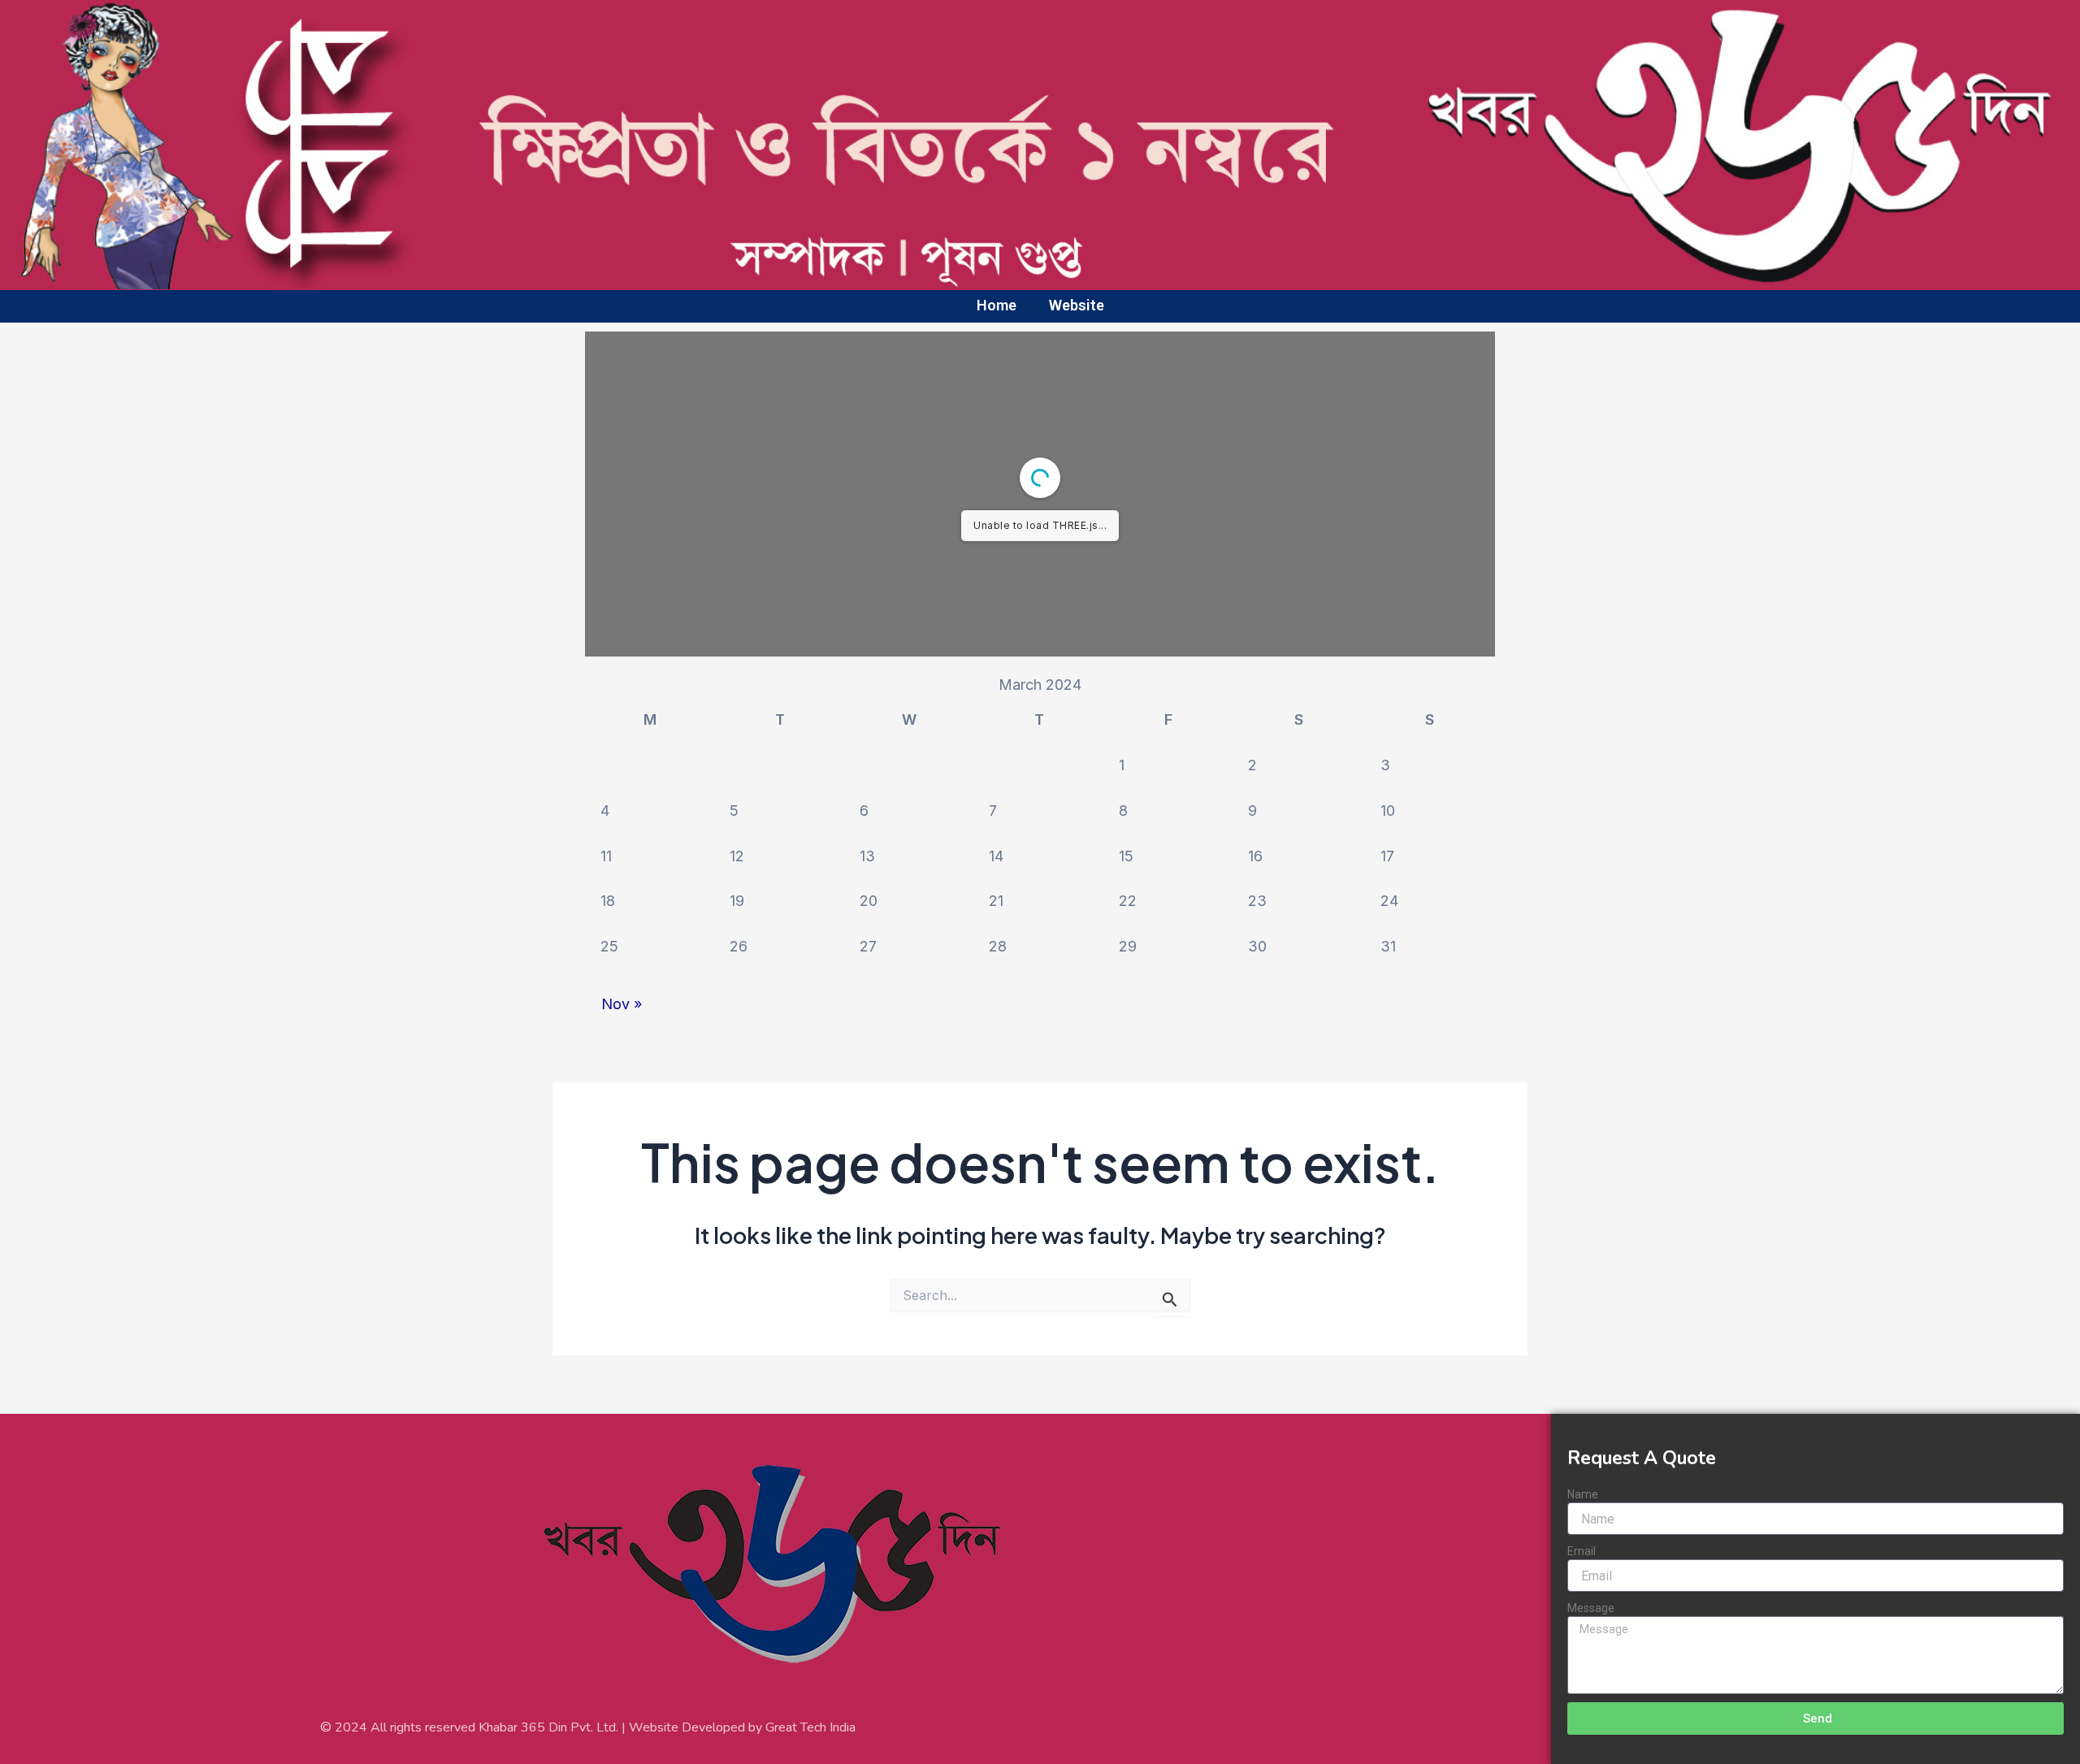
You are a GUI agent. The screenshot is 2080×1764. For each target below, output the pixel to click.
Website (1077, 305)
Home (997, 305)
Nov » (622, 1004)
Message (1591, 1608)
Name (1583, 1494)
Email (1582, 1551)
